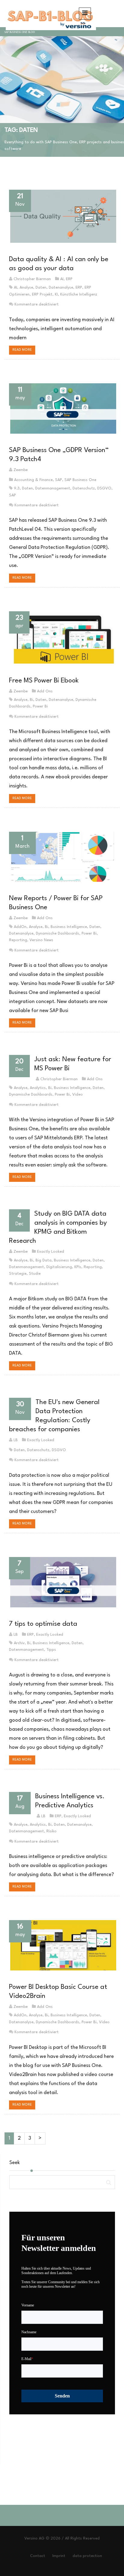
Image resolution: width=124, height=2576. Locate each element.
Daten (41, 288)
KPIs (78, 1267)
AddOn (20, 927)
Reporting (18, 940)
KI (56, 294)
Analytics (38, 1088)
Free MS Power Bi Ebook (44, 681)
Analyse (26, 288)
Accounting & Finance (33, 480)
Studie (35, 1274)
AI (62, 279)
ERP (69, 279)
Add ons (45, 691)
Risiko (51, 1831)
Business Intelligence (69, 927)
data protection (87, 2556)
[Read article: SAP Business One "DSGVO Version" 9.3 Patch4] (62, 408)
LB (16, 1440)
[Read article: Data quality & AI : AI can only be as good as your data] (62, 216)
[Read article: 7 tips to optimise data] (62, 1582)
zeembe (21, 470)
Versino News (41, 940)
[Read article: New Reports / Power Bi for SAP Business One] (62, 857)
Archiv (19, 1643)
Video (77, 1095)
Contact (38, 2556)
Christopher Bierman (32, 279)
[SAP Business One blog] (50, 14)
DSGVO (104, 488)
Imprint (59, 2556)
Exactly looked (51, 1252)
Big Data (43, 1260)
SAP (59, 480)
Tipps (51, 1650)
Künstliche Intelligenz (79, 294)
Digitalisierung (59, 1267)
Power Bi (40, 706)
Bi (31, 700)
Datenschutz (84, 488)
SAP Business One (80, 480)
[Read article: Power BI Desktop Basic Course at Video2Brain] (62, 1945)
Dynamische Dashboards (57, 934)
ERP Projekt (42, 294)
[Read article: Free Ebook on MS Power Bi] (62, 638)
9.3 (17, 488)
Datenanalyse (61, 288)
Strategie (18, 1274)
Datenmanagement (53, 488)
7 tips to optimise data (43, 1624)
